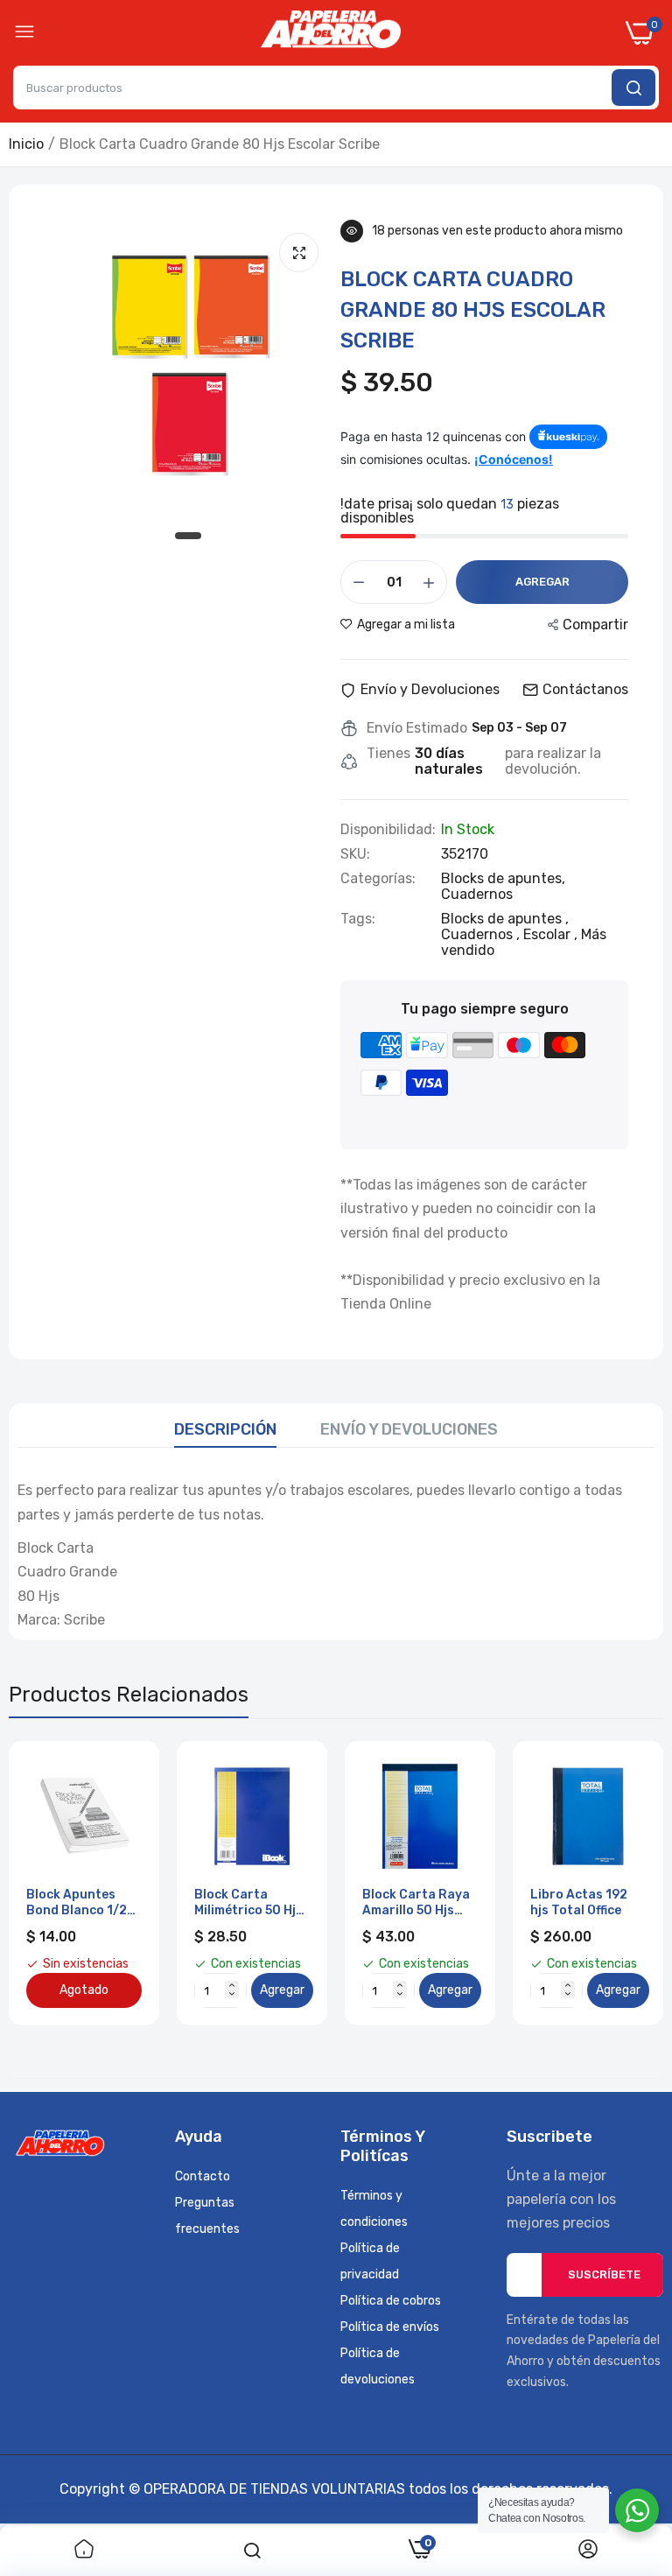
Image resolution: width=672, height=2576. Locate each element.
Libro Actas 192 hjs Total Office (579, 1902)
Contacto (203, 2176)
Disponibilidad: (388, 830)
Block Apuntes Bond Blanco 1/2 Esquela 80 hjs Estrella (77, 1903)
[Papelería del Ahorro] (331, 33)
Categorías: (378, 879)
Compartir (595, 625)
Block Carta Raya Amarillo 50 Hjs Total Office (416, 1903)
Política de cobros (391, 2301)
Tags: (358, 919)
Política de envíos (390, 2327)
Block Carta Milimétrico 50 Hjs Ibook (248, 1903)
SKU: (355, 854)
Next (619, 1884)
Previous (52, 1884)
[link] (84, 2551)
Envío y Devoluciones (409, 1429)
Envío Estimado (417, 728)
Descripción (225, 1429)
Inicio (26, 144)
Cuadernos (477, 894)
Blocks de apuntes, (503, 878)
